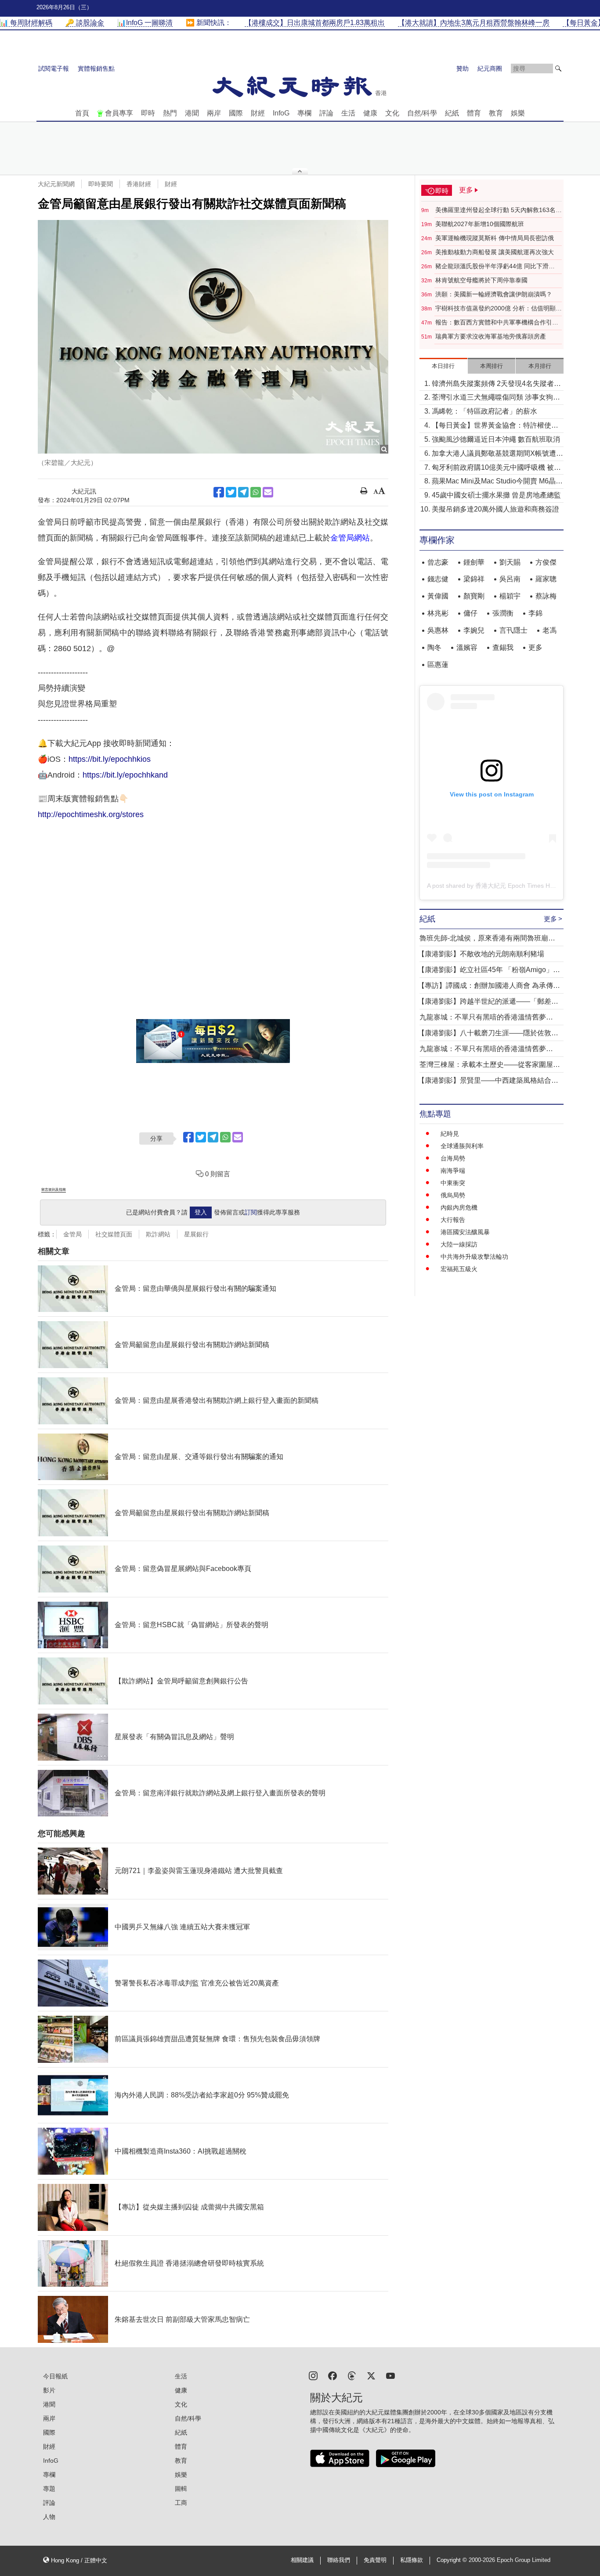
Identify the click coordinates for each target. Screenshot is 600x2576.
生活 (348, 113)
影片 (49, 2390)
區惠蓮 (438, 665)
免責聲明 (375, 2560)
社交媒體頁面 (114, 1234)
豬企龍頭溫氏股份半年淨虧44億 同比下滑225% (492, 267)
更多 (535, 647)
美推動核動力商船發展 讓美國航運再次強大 (495, 252)
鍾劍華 (474, 562)
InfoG (281, 113)
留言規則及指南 (54, 1190)
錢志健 (438, 579)
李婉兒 (474, 630)
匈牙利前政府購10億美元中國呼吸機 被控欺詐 (496, 468)
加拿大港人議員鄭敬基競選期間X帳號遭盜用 (497, 454)
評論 (326, 113)
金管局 (72, 1234)
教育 (496, 113)
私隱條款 (412, 2560)
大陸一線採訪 (459, 1244)
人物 (49, 2517)
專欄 (304, 113)
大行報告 (453, 1220)
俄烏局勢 (453, 1195)
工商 (181, 2503)
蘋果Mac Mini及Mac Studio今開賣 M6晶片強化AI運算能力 (497, 482)
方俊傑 (546, 562)
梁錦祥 (474, 579)
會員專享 (119, 113)
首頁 (82, 113)
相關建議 (302, 2560)
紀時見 (450, 1134)
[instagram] (313, 2375)
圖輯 (181, 2489)
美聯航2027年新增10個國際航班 (480, 224)
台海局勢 (453, 1158)
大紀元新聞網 (56, 184)
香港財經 (139, 184)
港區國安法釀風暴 (465, 1232)
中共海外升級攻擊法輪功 (474, 1257)
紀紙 (452, 113)
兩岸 (214, 113)
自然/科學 (422, 113)
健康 (370, 113)
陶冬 (434, 647)
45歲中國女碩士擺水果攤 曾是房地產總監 (496, 495)
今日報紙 (55, 2376)
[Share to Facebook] (219, 492)
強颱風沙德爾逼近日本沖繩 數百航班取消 (496, 439)
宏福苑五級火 (459, 1269)
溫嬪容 (467, 647)
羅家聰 (546, 579)
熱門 (170, 113)
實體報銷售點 (96, 68)
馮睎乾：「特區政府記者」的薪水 (484, 411)
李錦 (535, 613)
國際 (236, 113)
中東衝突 (453, 1183)
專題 (49, 2489)
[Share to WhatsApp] (256, 492)
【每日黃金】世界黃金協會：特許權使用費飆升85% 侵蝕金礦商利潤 (495, 426)
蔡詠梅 (546, 596)
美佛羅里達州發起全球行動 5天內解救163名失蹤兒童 (499, 210)
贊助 (463, 68)
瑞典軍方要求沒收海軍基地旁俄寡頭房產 (491, 336)
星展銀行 (196, 1234)
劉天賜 (510, 562)
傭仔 (470, 613)
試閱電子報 (54, 68)
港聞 (192, 113)
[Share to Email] (268, 492)
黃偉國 (438, 596)
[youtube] (390, 2375)
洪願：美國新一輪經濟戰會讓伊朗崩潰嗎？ (494, 294)
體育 (474, 113)
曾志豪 (438, 562)
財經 (258, 113)
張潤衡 (503, 613)
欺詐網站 (158, 1234)
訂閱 (251, 1212)
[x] (371, 2375)
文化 (392, 113)
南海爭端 (453, 1171)
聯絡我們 (339, 2560)
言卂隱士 (513, 630)
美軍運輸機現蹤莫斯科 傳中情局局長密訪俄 (495, 238)
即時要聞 (101, 184)
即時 (148, 113)
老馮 (549, 630)
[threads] (352, 2375)
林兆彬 (438, 613)
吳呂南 (510, 579)
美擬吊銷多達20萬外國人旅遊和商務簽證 (495, 509)
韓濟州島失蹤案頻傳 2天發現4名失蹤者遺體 (496, 384)
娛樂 (518, 113)
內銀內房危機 (459, 1207)
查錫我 (503, 647)
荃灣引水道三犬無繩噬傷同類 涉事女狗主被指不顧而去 (496, 398)
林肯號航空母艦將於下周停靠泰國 (481, 280)
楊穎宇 (510, 596)
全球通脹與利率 (462, 1146)
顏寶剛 (474, 596)
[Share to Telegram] (243, 492)
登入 (201, 1212)
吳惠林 (438, 630)
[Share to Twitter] (231, 492)
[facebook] (333, 2375)
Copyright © (453, 2560)
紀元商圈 (490, 68)
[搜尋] (558, 68)
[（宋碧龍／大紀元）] (213, 337)
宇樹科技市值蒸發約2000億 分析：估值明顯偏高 (499, 309)
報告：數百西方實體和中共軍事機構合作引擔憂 (497, 323)
